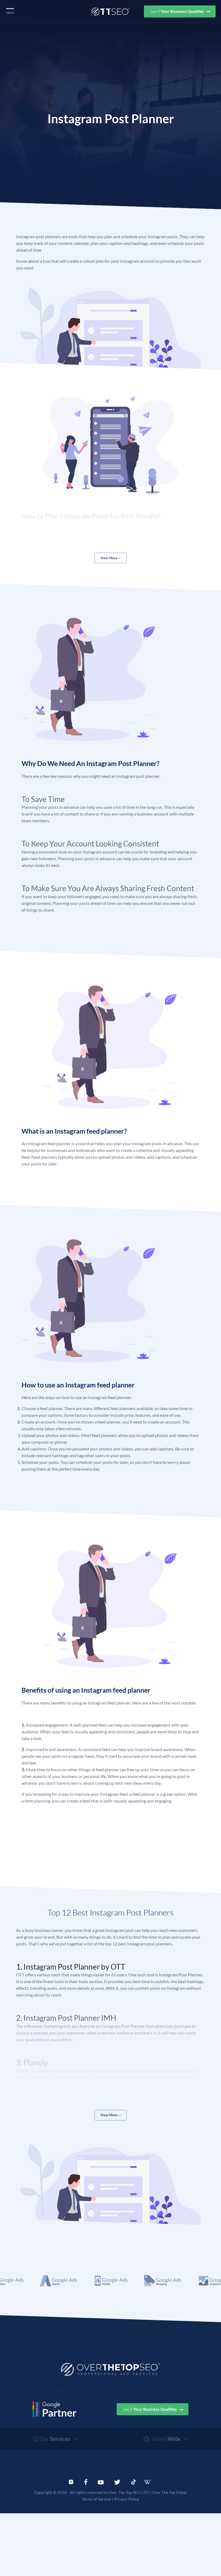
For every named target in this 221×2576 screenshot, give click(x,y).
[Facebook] (86, 2482)
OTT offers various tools (38, 1975)
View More (109, 558)
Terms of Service (96, 2499)
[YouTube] (101, 2482)
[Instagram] (71, 2482)
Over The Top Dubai (169, 2492)
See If (177, 11)
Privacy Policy (127, 2499)
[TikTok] (134, 2482)
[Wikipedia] (150, 2482)
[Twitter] (117, 2482)
